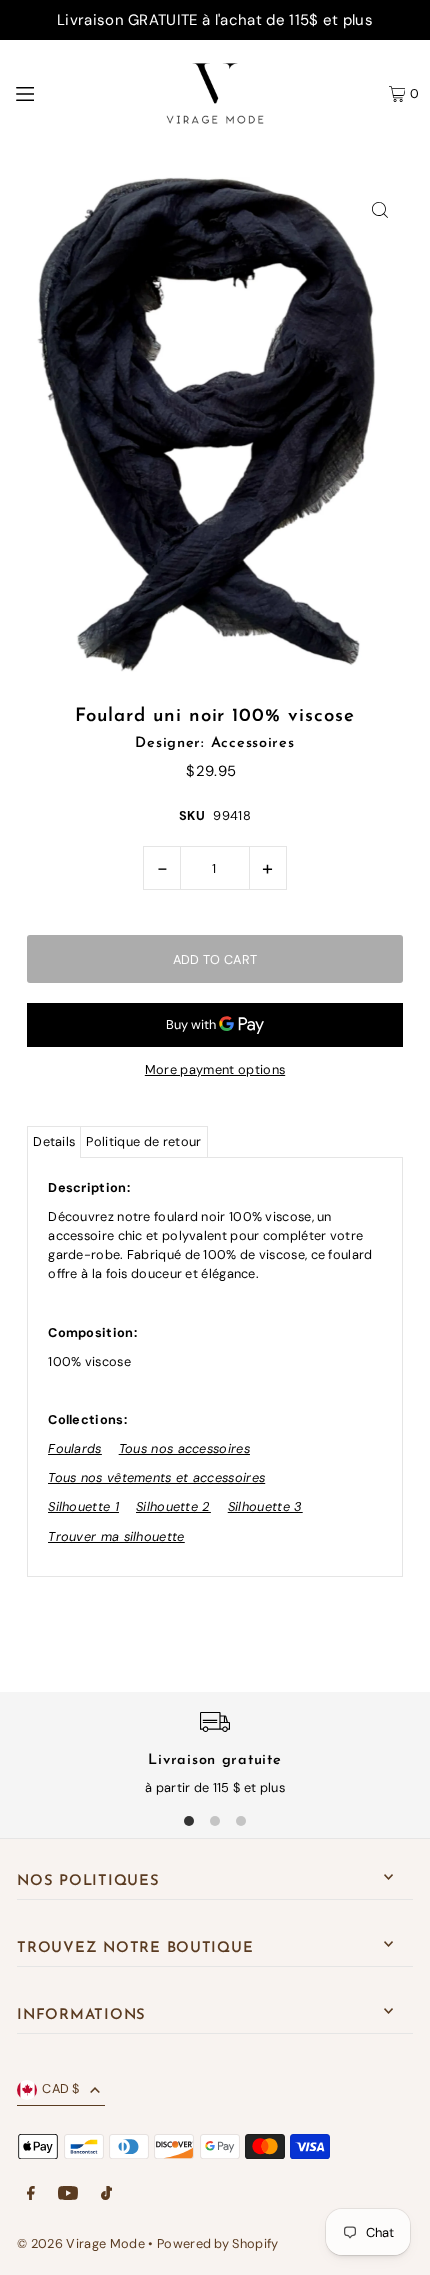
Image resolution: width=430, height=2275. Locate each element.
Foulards (74, 1448)
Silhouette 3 (265, 1506)
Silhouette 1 (83, 1506)
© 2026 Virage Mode (81, 2243)
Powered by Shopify (218, 2243)
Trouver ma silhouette (116, 1536)
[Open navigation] (69, 93)
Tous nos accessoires (184, 1448)
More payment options (215, 1069)
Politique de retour (143, 1141)
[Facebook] (31, 2194)
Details (54, 1141)
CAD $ (61, 2088)
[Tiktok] (106, 2194)
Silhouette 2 (173, 1506)
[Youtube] (68, 2194)
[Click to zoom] (380, 209)
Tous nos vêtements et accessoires (156, 1477)
